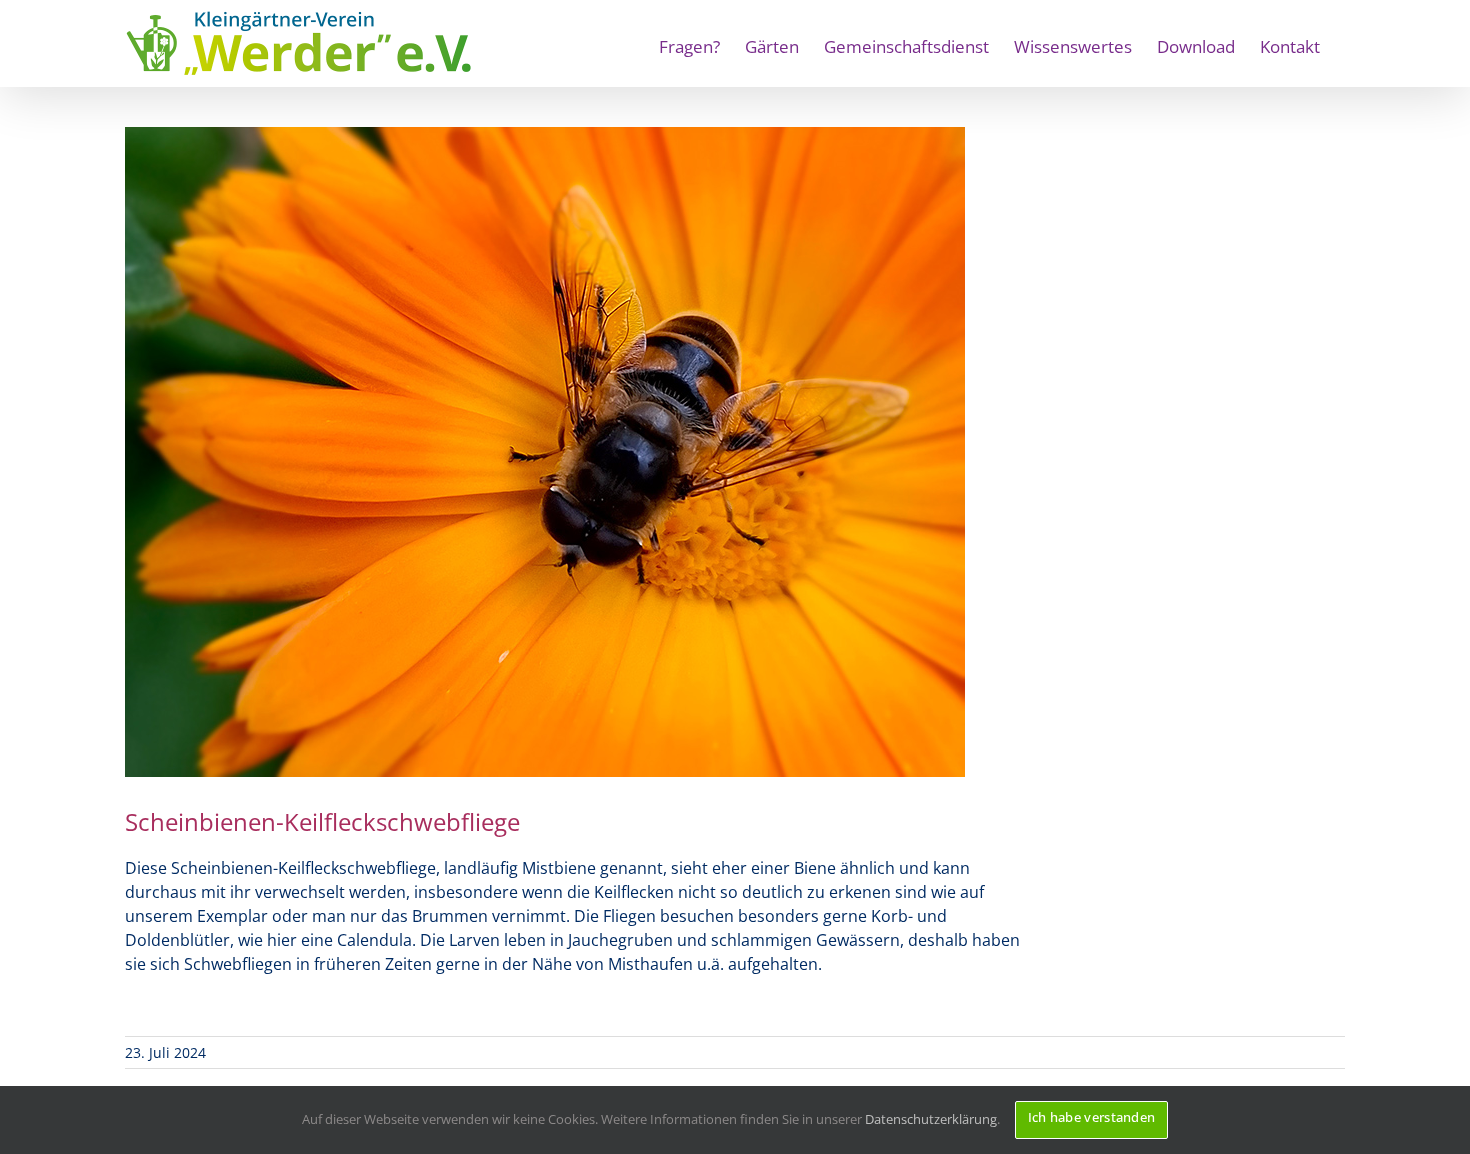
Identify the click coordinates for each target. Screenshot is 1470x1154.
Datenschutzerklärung (931, 1119)
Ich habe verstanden (1092, 1117)
